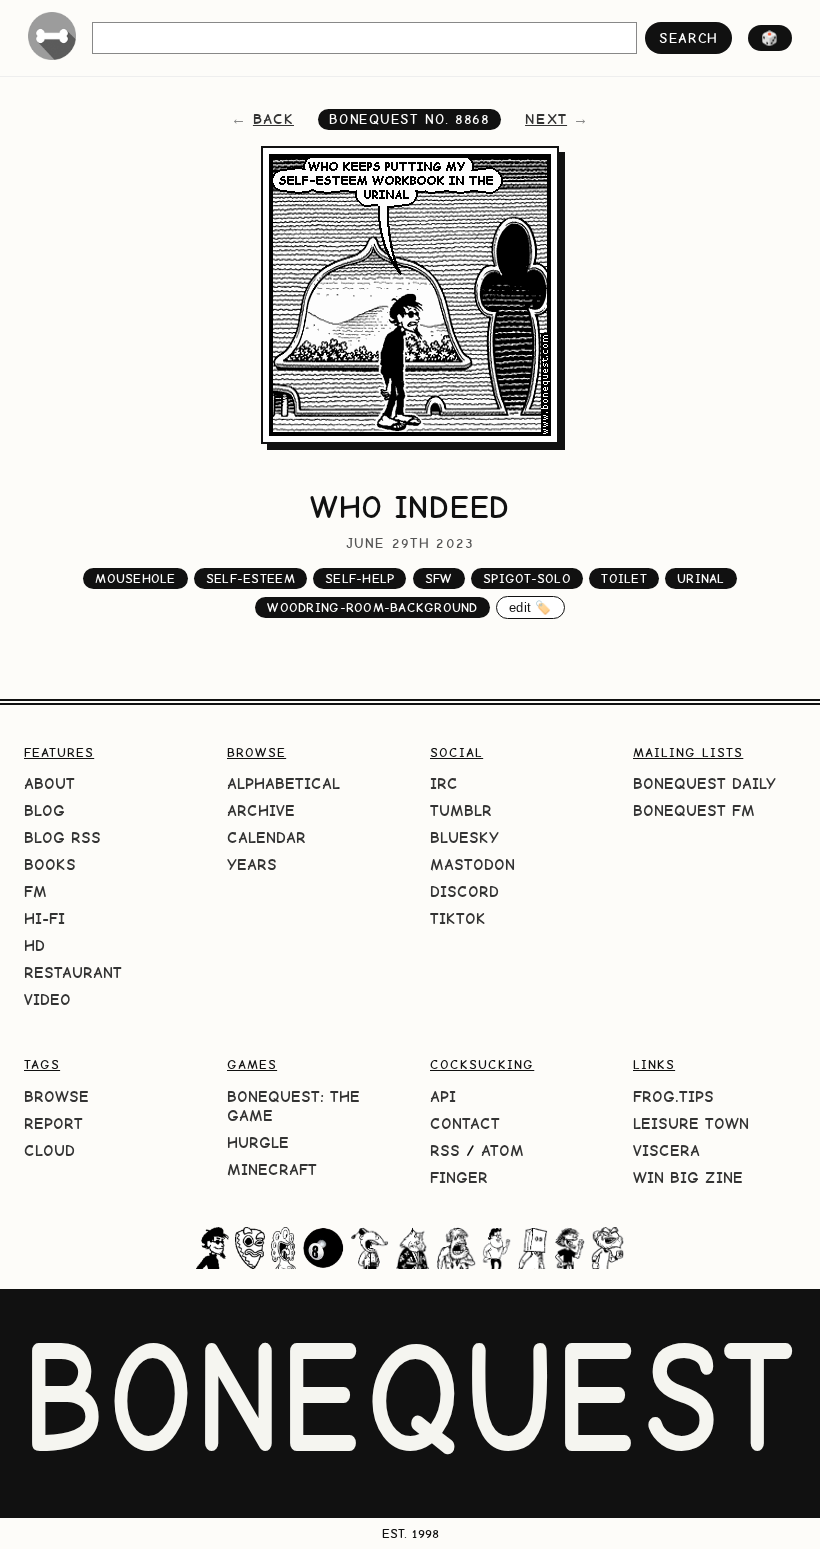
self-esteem (250, 578)
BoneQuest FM (694, 810)
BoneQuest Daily (704, 783)
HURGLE (258, 1142)
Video (47, 999)
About (49, 783)
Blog (44, 810)
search (688, 38)
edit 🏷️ (530, 607)
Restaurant (73, 972)
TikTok (458, 918)
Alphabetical (283, 783)
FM (35, 891)
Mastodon (472, 864)
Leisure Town (691, 1123)
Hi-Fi (44, 918)
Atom (502, 1150)
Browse (56, 1096)
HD (34, 945)
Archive (261, 810)
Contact (465, 1123)
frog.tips (673, 1096)
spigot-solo (527, 578)
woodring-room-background (372, 607)
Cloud (49, 1150)
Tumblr (461, 810)
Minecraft (272, 1169)
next (546, 119)
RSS (445, 1150)
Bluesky (464, 837)
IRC (444, 783)
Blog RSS (62, 837)
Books (50, 864)
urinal (701, 578)
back (273, 119)
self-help (359, 578)
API (443, 1096)
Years (252, 864)
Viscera (666, 1150)
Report (53, 1123)
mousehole (135, 578)
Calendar (266, 837)
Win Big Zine (688, 1177)
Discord (464, 891)
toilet (624, 578)
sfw (439, 578)
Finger (459, 1177)
